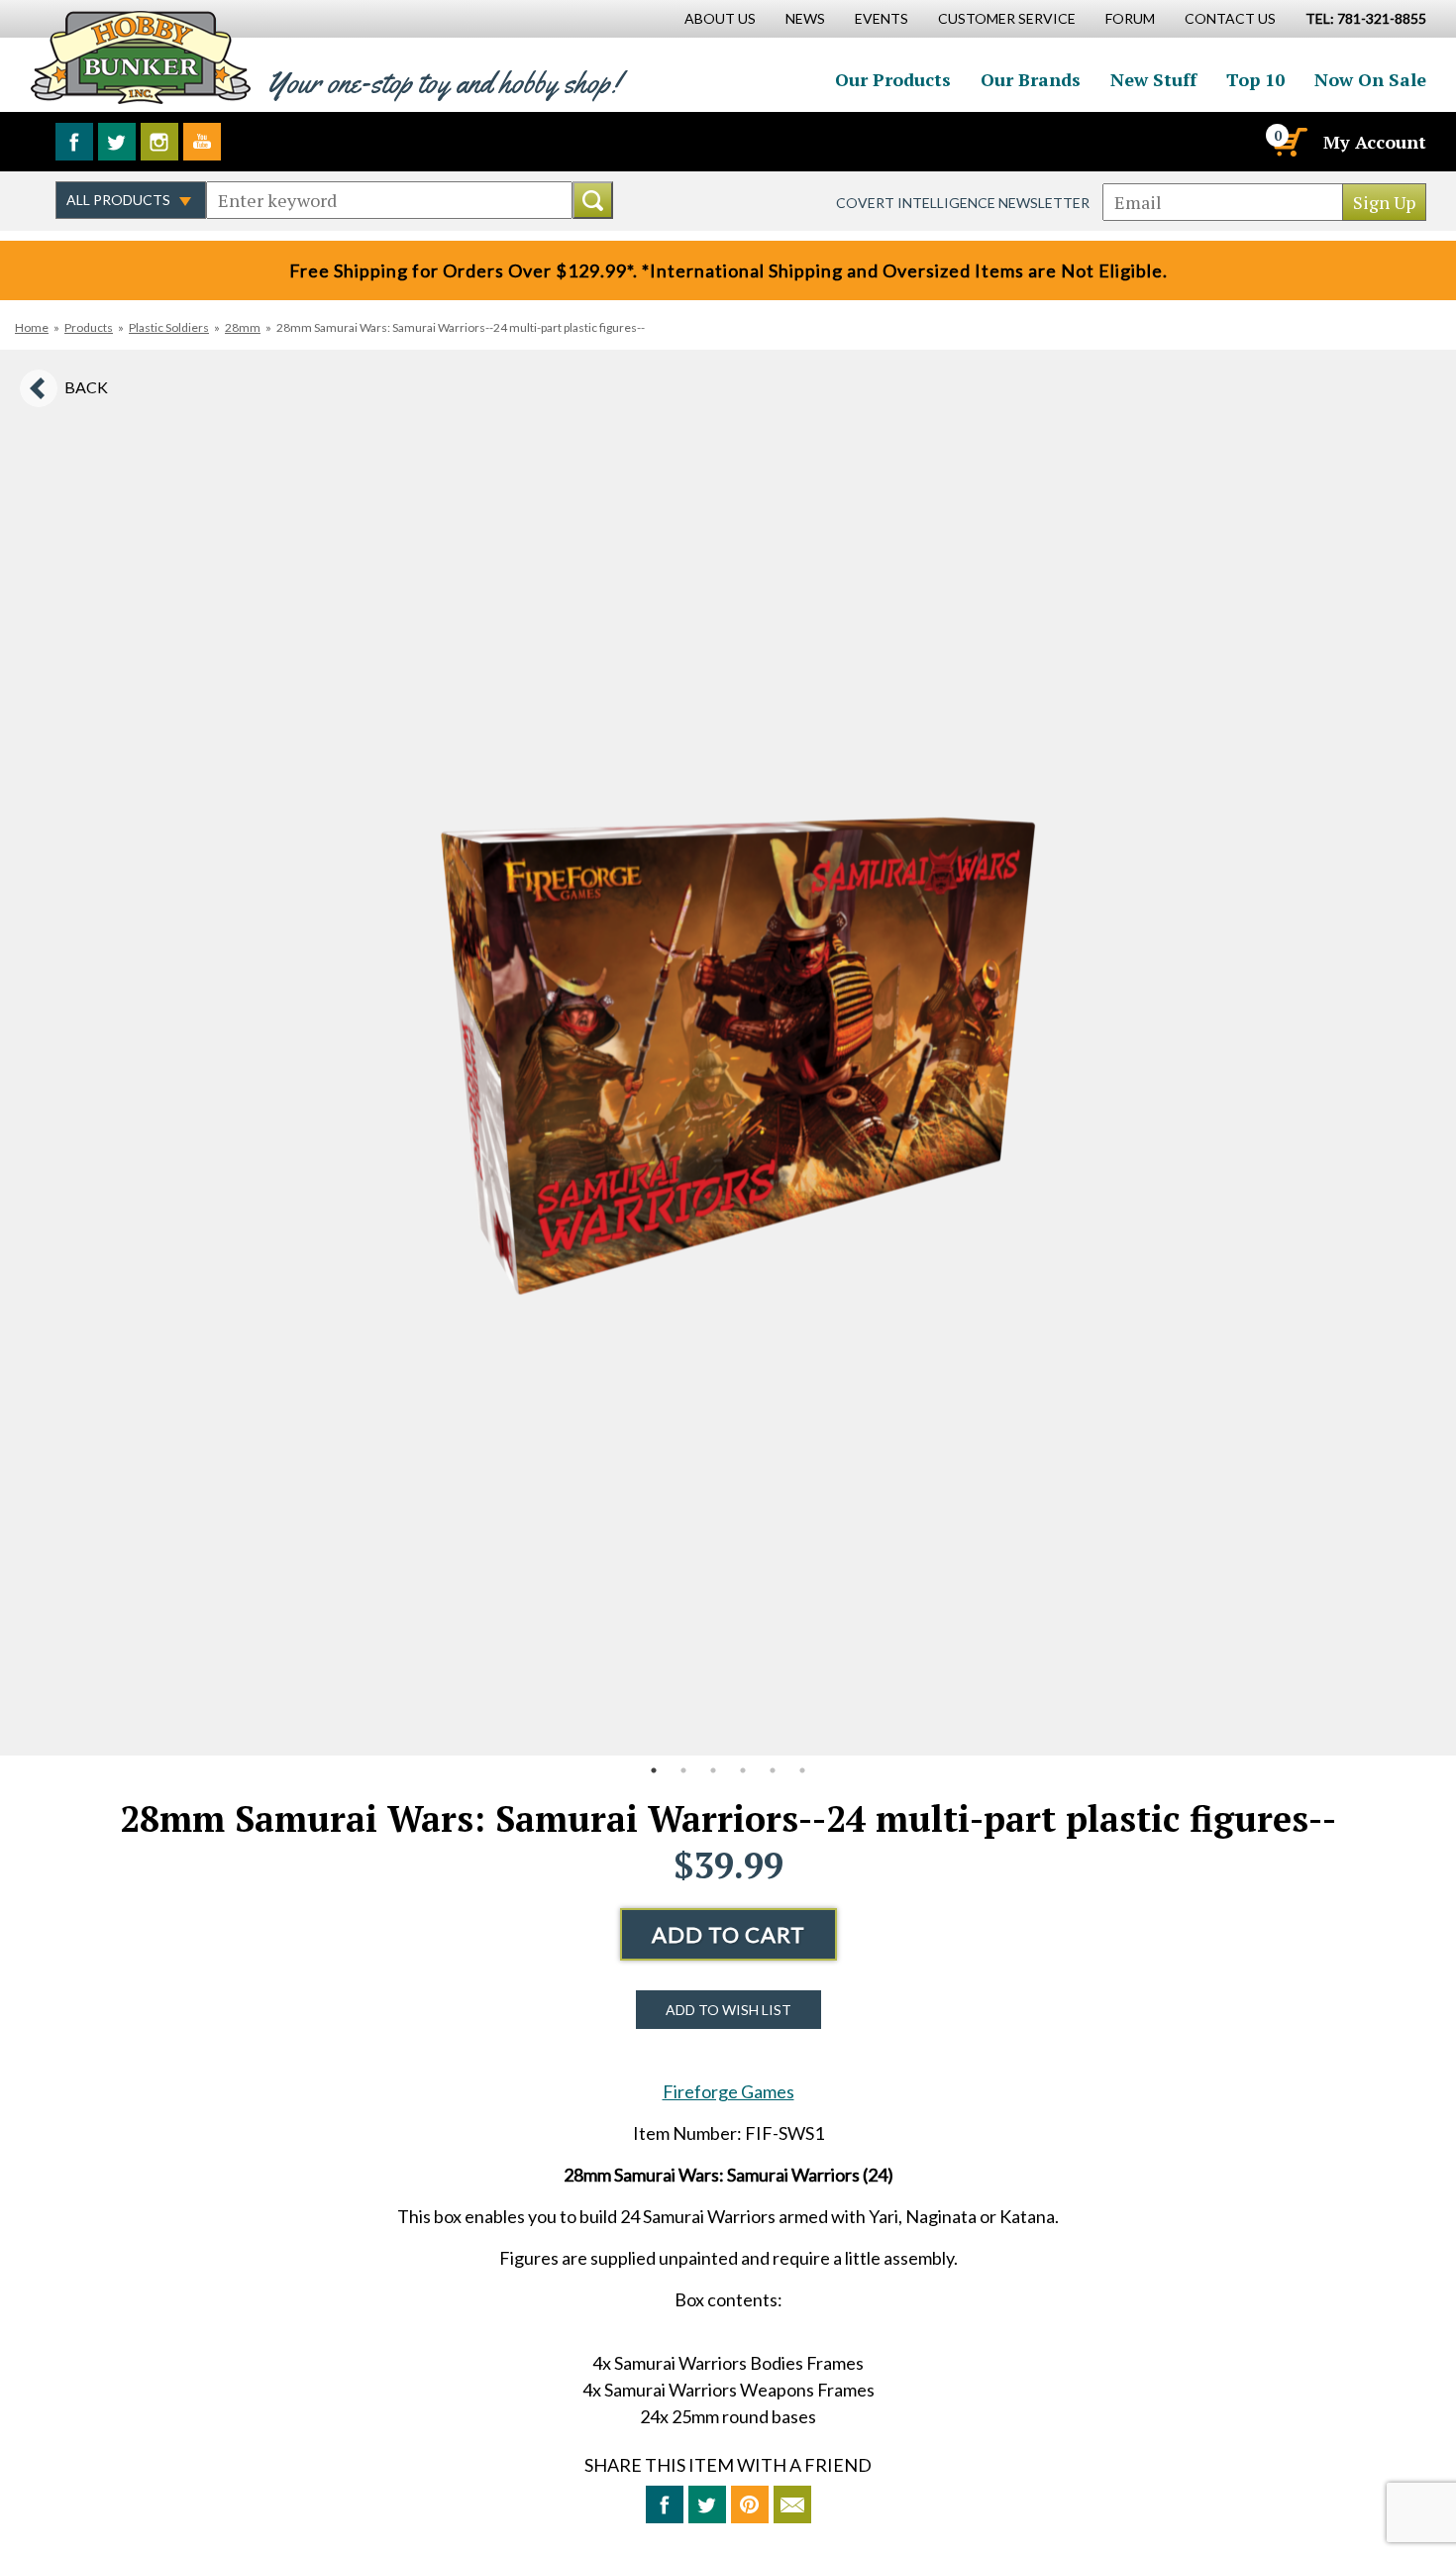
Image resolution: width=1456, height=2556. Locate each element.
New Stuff (1153, 79)
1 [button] (654, 1770)
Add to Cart (728, 1934)
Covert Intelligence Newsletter (963, 203)
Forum (1130, 18)
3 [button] (713, 1770)
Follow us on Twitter (117, 142)
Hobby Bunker (140, 57)
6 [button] (802, 1770)
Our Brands (1031, 79)
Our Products (893, 79)
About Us (720, 18)
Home (32, 327)
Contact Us (1230, 18)
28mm (243, 327)
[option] (728, 1053)
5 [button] (773, 1770)
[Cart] (1289, 142)
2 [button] (683, 1770)
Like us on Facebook (74, 142)
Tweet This (707, 2504)
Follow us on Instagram (159, 142)
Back (86, 387)
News (805, 18)
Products (89, 327)
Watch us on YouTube (202, 142)
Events (882, 18)
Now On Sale (1370, 79)
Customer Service (1007, 18)
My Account (1375, 142)
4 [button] (743, 1770)
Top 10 (1255, 79)
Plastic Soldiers (169, 327)
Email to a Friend (792, 2504)
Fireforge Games (728, 2091)
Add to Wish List (728, 2010)
